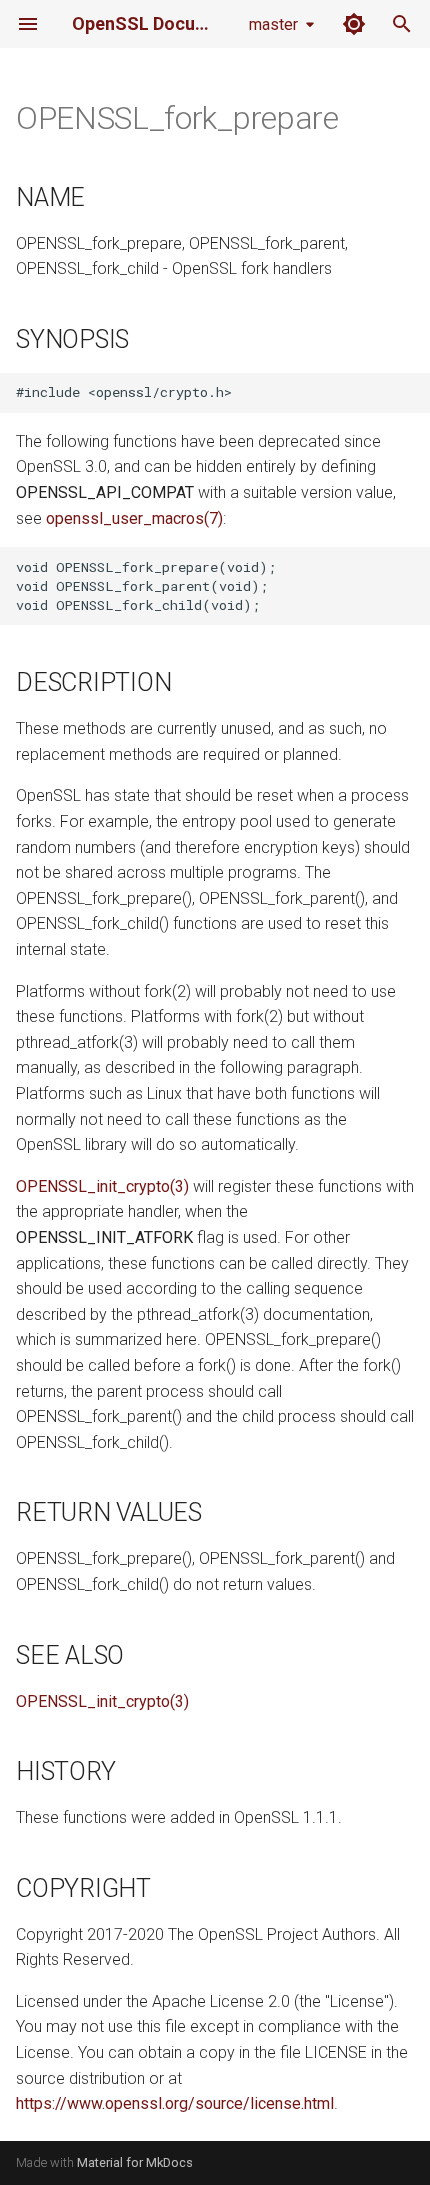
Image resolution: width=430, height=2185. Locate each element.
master (273, 24)
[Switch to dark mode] (354, 24)
